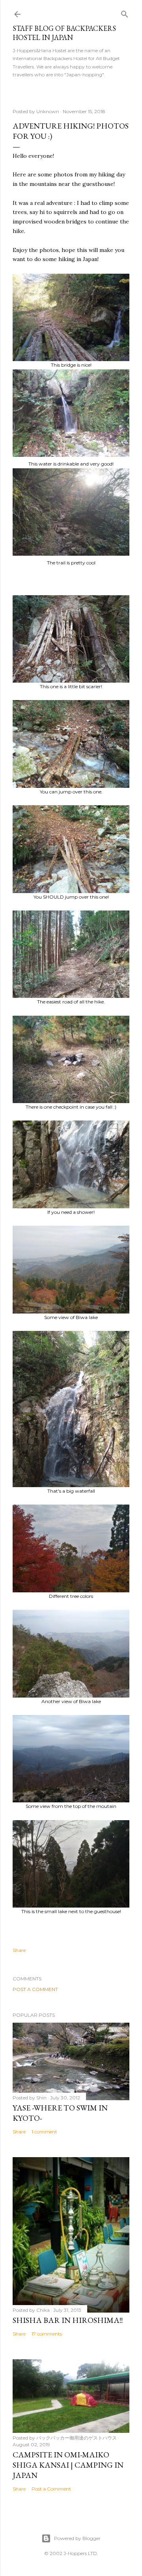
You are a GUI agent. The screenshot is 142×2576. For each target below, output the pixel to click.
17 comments (47, 2334)
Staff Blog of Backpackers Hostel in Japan (64, 33)
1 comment (44, 2132)
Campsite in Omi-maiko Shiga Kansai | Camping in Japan (68, 2465)
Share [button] (19, 1950)
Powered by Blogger (77, 2538)
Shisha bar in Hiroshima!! (68, 2320)
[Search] (125, 12)
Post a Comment (35, 1989)
